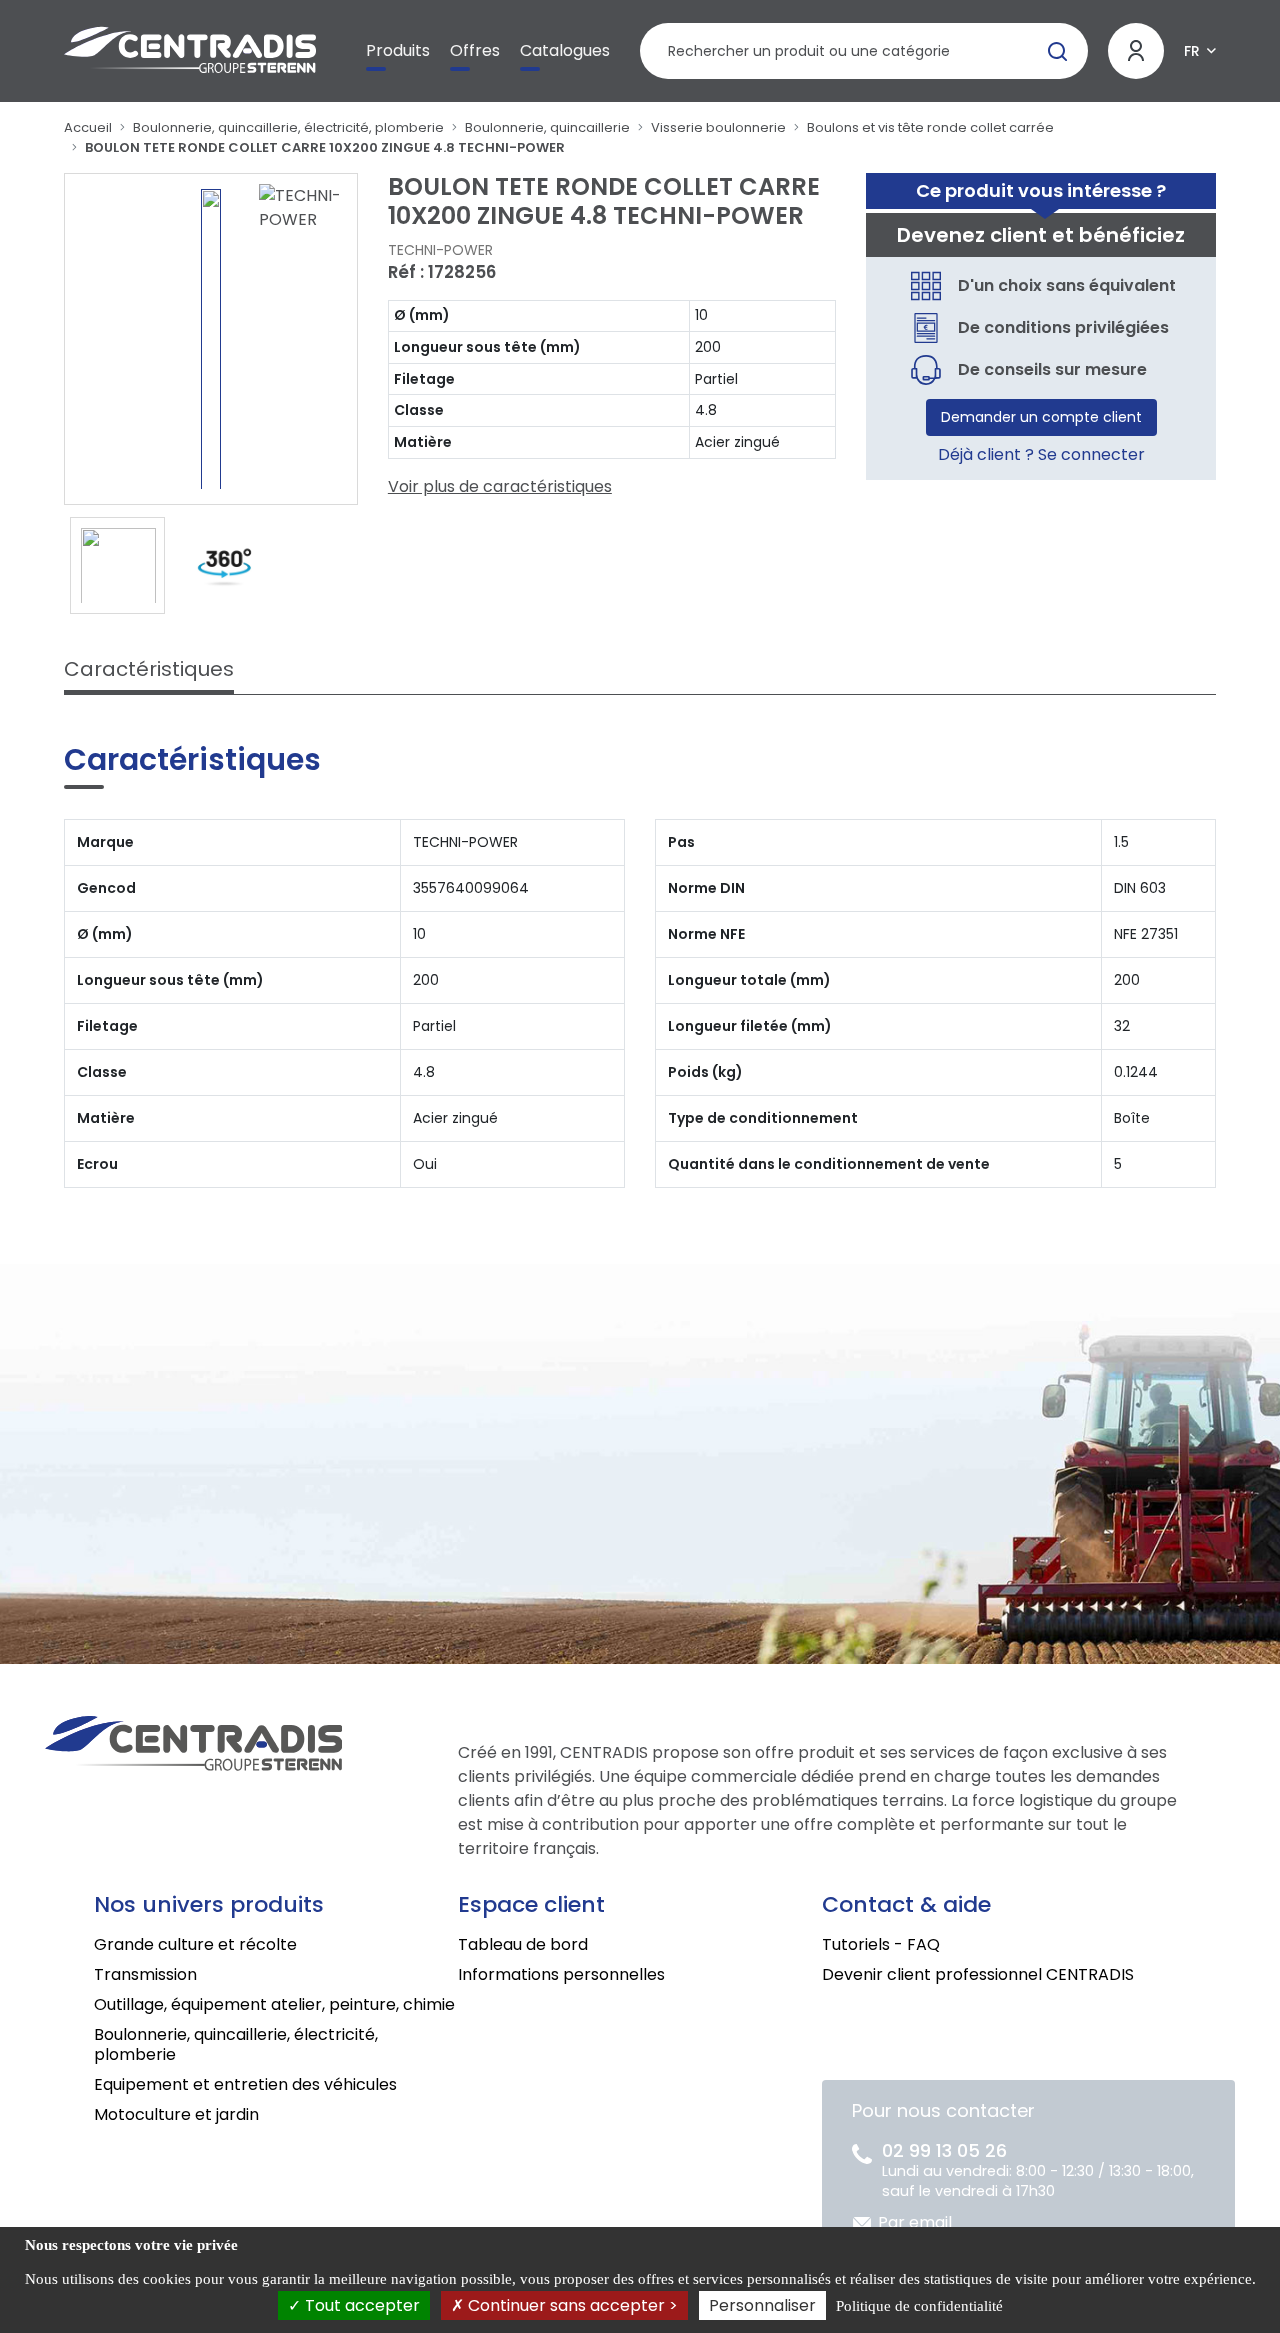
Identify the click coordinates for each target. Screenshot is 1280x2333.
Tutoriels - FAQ (881, 1944)
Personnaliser (762, 2305)
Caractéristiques (149, 669)
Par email (915, 2222)
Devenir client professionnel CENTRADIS (978, 1974)
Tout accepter (360, 2305)
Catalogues (565, 50)
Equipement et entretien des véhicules (245, 2084)
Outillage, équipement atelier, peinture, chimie (274, 2004)
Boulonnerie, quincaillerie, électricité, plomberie (288, 127)
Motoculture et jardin (176, 2114)
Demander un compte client (1041, 417)
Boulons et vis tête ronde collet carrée (930, 127)
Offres (475, 50)
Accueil (88, 127)
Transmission (145, 1974)
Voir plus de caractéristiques (500, 486)
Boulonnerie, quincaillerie (547, 127)
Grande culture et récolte (195, 1944)
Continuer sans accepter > (571, 2305)
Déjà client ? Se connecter (1041, 454)
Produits (398, 50)
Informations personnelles (561, 1974)
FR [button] (1192, 51)
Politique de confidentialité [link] (919, 2306)
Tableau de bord (523, 1944)
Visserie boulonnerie (718, 127)
